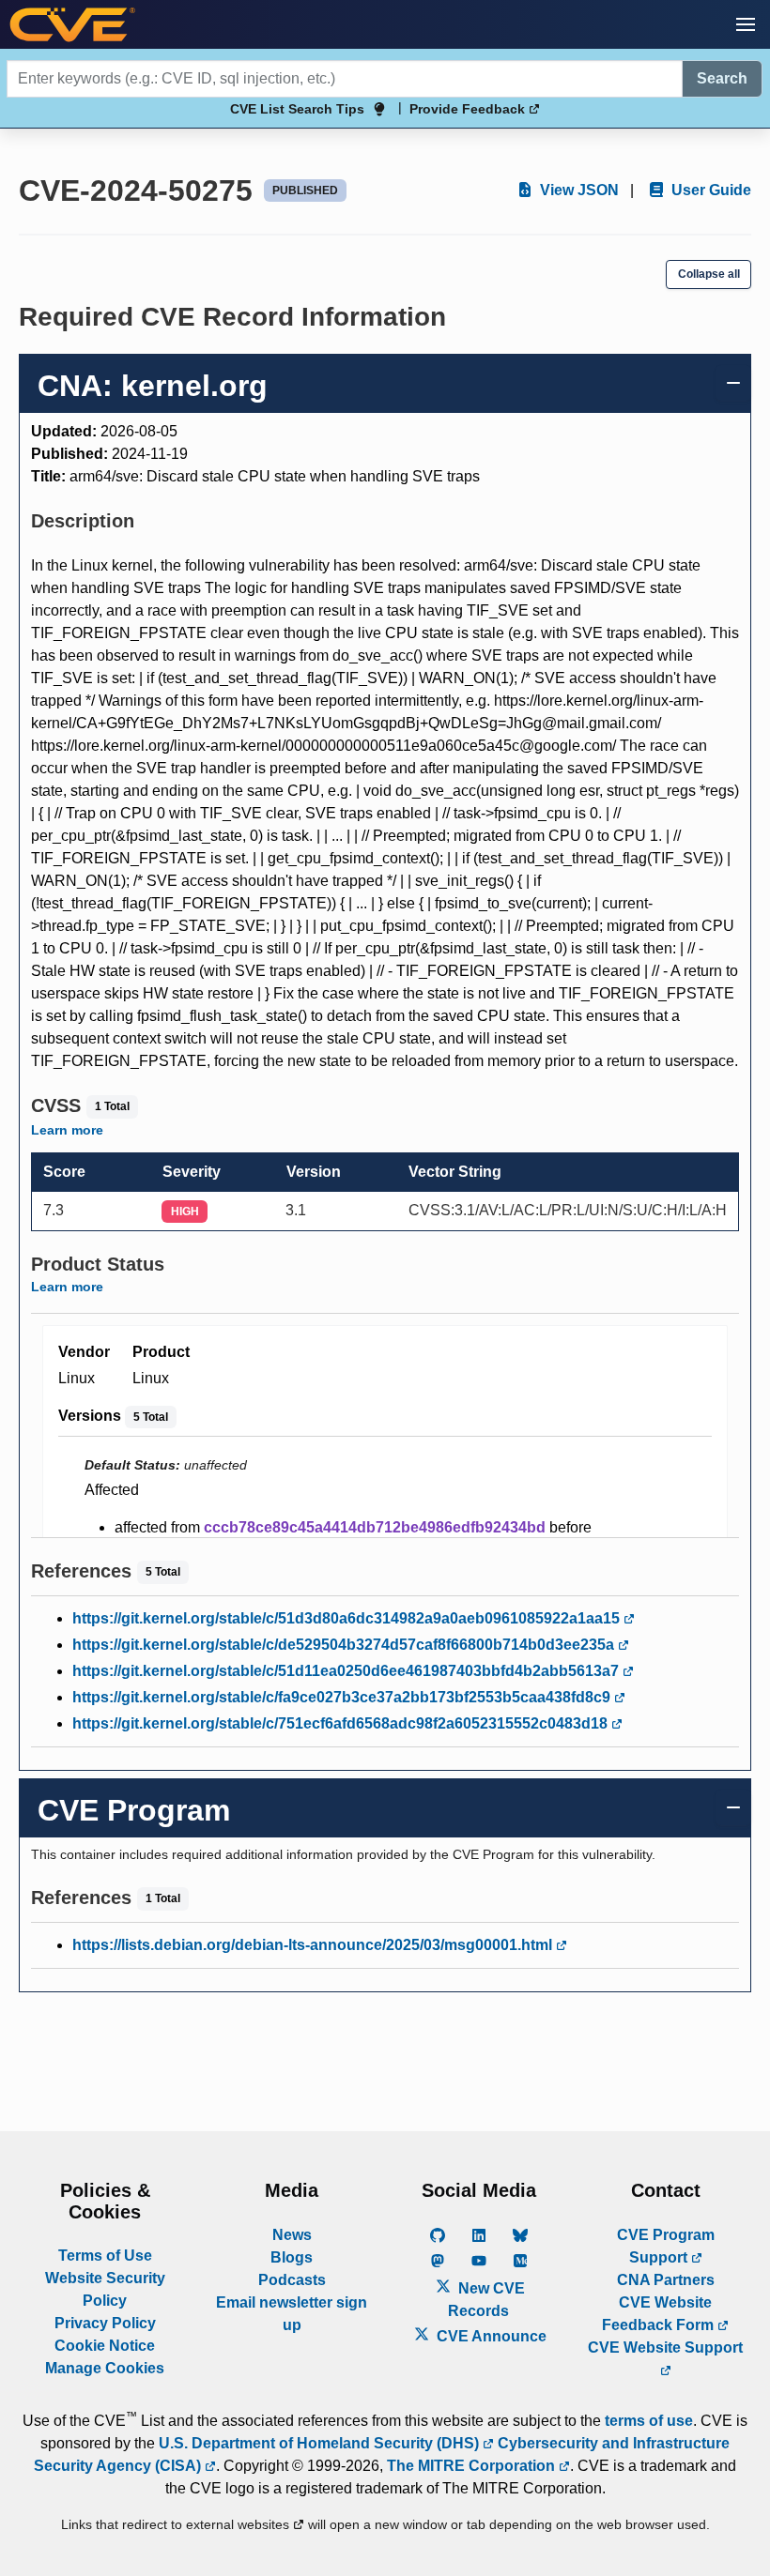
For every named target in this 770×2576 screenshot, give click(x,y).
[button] (746, 24)
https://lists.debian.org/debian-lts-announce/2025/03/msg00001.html (314, 1945)
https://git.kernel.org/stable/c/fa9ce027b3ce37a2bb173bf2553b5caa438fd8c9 (343, 1697)
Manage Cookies (105, 2368)
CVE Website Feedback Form (660, 2314)
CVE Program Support (666, 2246)
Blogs (292, 2257)
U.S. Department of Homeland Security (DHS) (321, 2443)
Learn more (67, 1130)
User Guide (709, 190)
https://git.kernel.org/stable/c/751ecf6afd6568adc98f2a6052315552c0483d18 (342, 1723)
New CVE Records (486, 2300)
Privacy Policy (105, 2323)
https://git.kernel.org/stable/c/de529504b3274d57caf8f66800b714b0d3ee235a (345, 1645)
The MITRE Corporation (473, 2466)
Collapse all (709, 274)
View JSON (577, 190)
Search (722, 78)
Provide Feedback (469, 109)
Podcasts (292, 2280)
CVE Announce (490, 2336)
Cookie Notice (105, 2346)
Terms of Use (105, 2256)
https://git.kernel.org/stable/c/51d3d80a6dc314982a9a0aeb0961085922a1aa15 (348, 1618)
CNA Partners (666, 2280)
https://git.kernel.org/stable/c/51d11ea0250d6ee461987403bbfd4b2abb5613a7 (347, 1671)
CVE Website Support (665, 2347)
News (292, 2235)
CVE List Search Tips (297, 109)
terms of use (649, 2421)
